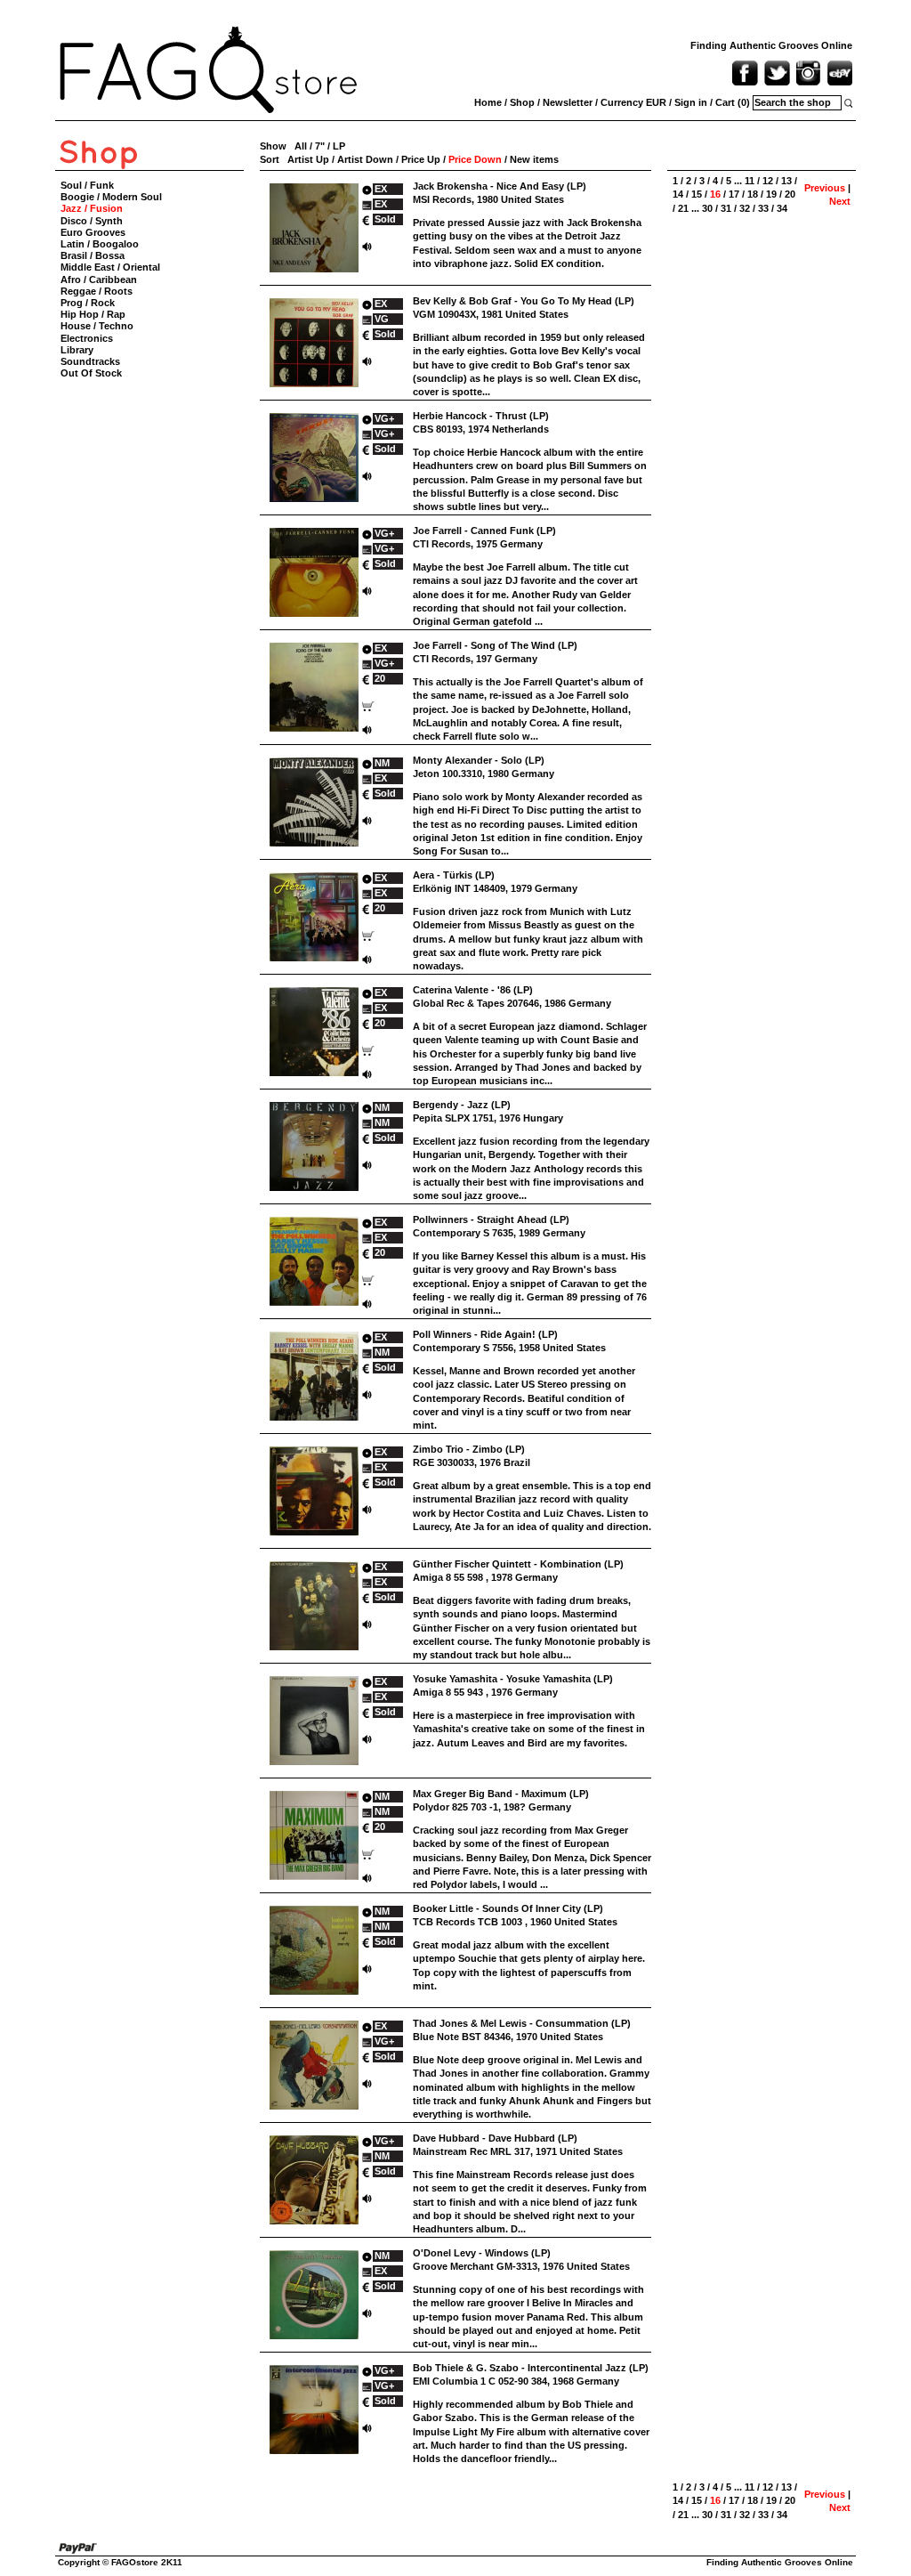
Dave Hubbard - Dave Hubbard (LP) (495, 2138)
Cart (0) (733, 102)
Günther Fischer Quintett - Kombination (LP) (518, 1564)
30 (707, 208)
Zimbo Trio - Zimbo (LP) (469, 1449)
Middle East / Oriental (110, 267)
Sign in (691, 102)
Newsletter (568, 102)
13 (786, 181)
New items (534, 159)
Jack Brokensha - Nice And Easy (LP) (500, 186)
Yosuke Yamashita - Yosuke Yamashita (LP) (513, 1679)
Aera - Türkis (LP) (454, 875)
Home (488, 102)
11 (750, 181)
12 (768, 181)
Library (77, 350)
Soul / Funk (87, 185)
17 (734, 194)
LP (339, 146)
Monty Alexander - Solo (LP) (479, 760)
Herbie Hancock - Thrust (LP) (481, 416)
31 (726, 208)
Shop (522, 102)
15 (697, 194)
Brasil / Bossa (93, 255)
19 (771, 194)
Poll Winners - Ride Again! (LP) (485, 1334)
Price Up (421, 159)
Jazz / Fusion (92, 208)
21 (683, 208)
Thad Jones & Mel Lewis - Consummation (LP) (522, 2023)
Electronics (87, 338)
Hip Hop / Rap (93, 314)
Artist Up (308, 159)
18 (753, 194)
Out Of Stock (91, 373)
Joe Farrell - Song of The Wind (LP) (495, 645)
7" (320, 146)
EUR (656, 102)
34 (782, 208)
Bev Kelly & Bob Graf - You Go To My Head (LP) (524, 301)
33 (763, 208)
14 (678, 194)
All (301, 146)
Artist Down (365, 159)
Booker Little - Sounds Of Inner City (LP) (508, 1908)
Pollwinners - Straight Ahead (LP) (491, 1219)
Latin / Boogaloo (100, 244)
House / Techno (97, 326)
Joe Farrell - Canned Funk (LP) (484, 531)
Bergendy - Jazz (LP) (462, 1105)
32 (745, 208)
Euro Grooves (93, 232)
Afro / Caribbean (99, 279)
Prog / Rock (88, 303)
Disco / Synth (92, 221)
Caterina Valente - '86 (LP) (473, 990)
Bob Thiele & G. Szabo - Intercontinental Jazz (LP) (531, 2368)
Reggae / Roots (97, 291)
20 (790, 194)
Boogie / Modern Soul (111, 197)
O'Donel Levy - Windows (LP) (482, 2253)
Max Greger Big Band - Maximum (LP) (501, 1794)
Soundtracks (90, 361)
